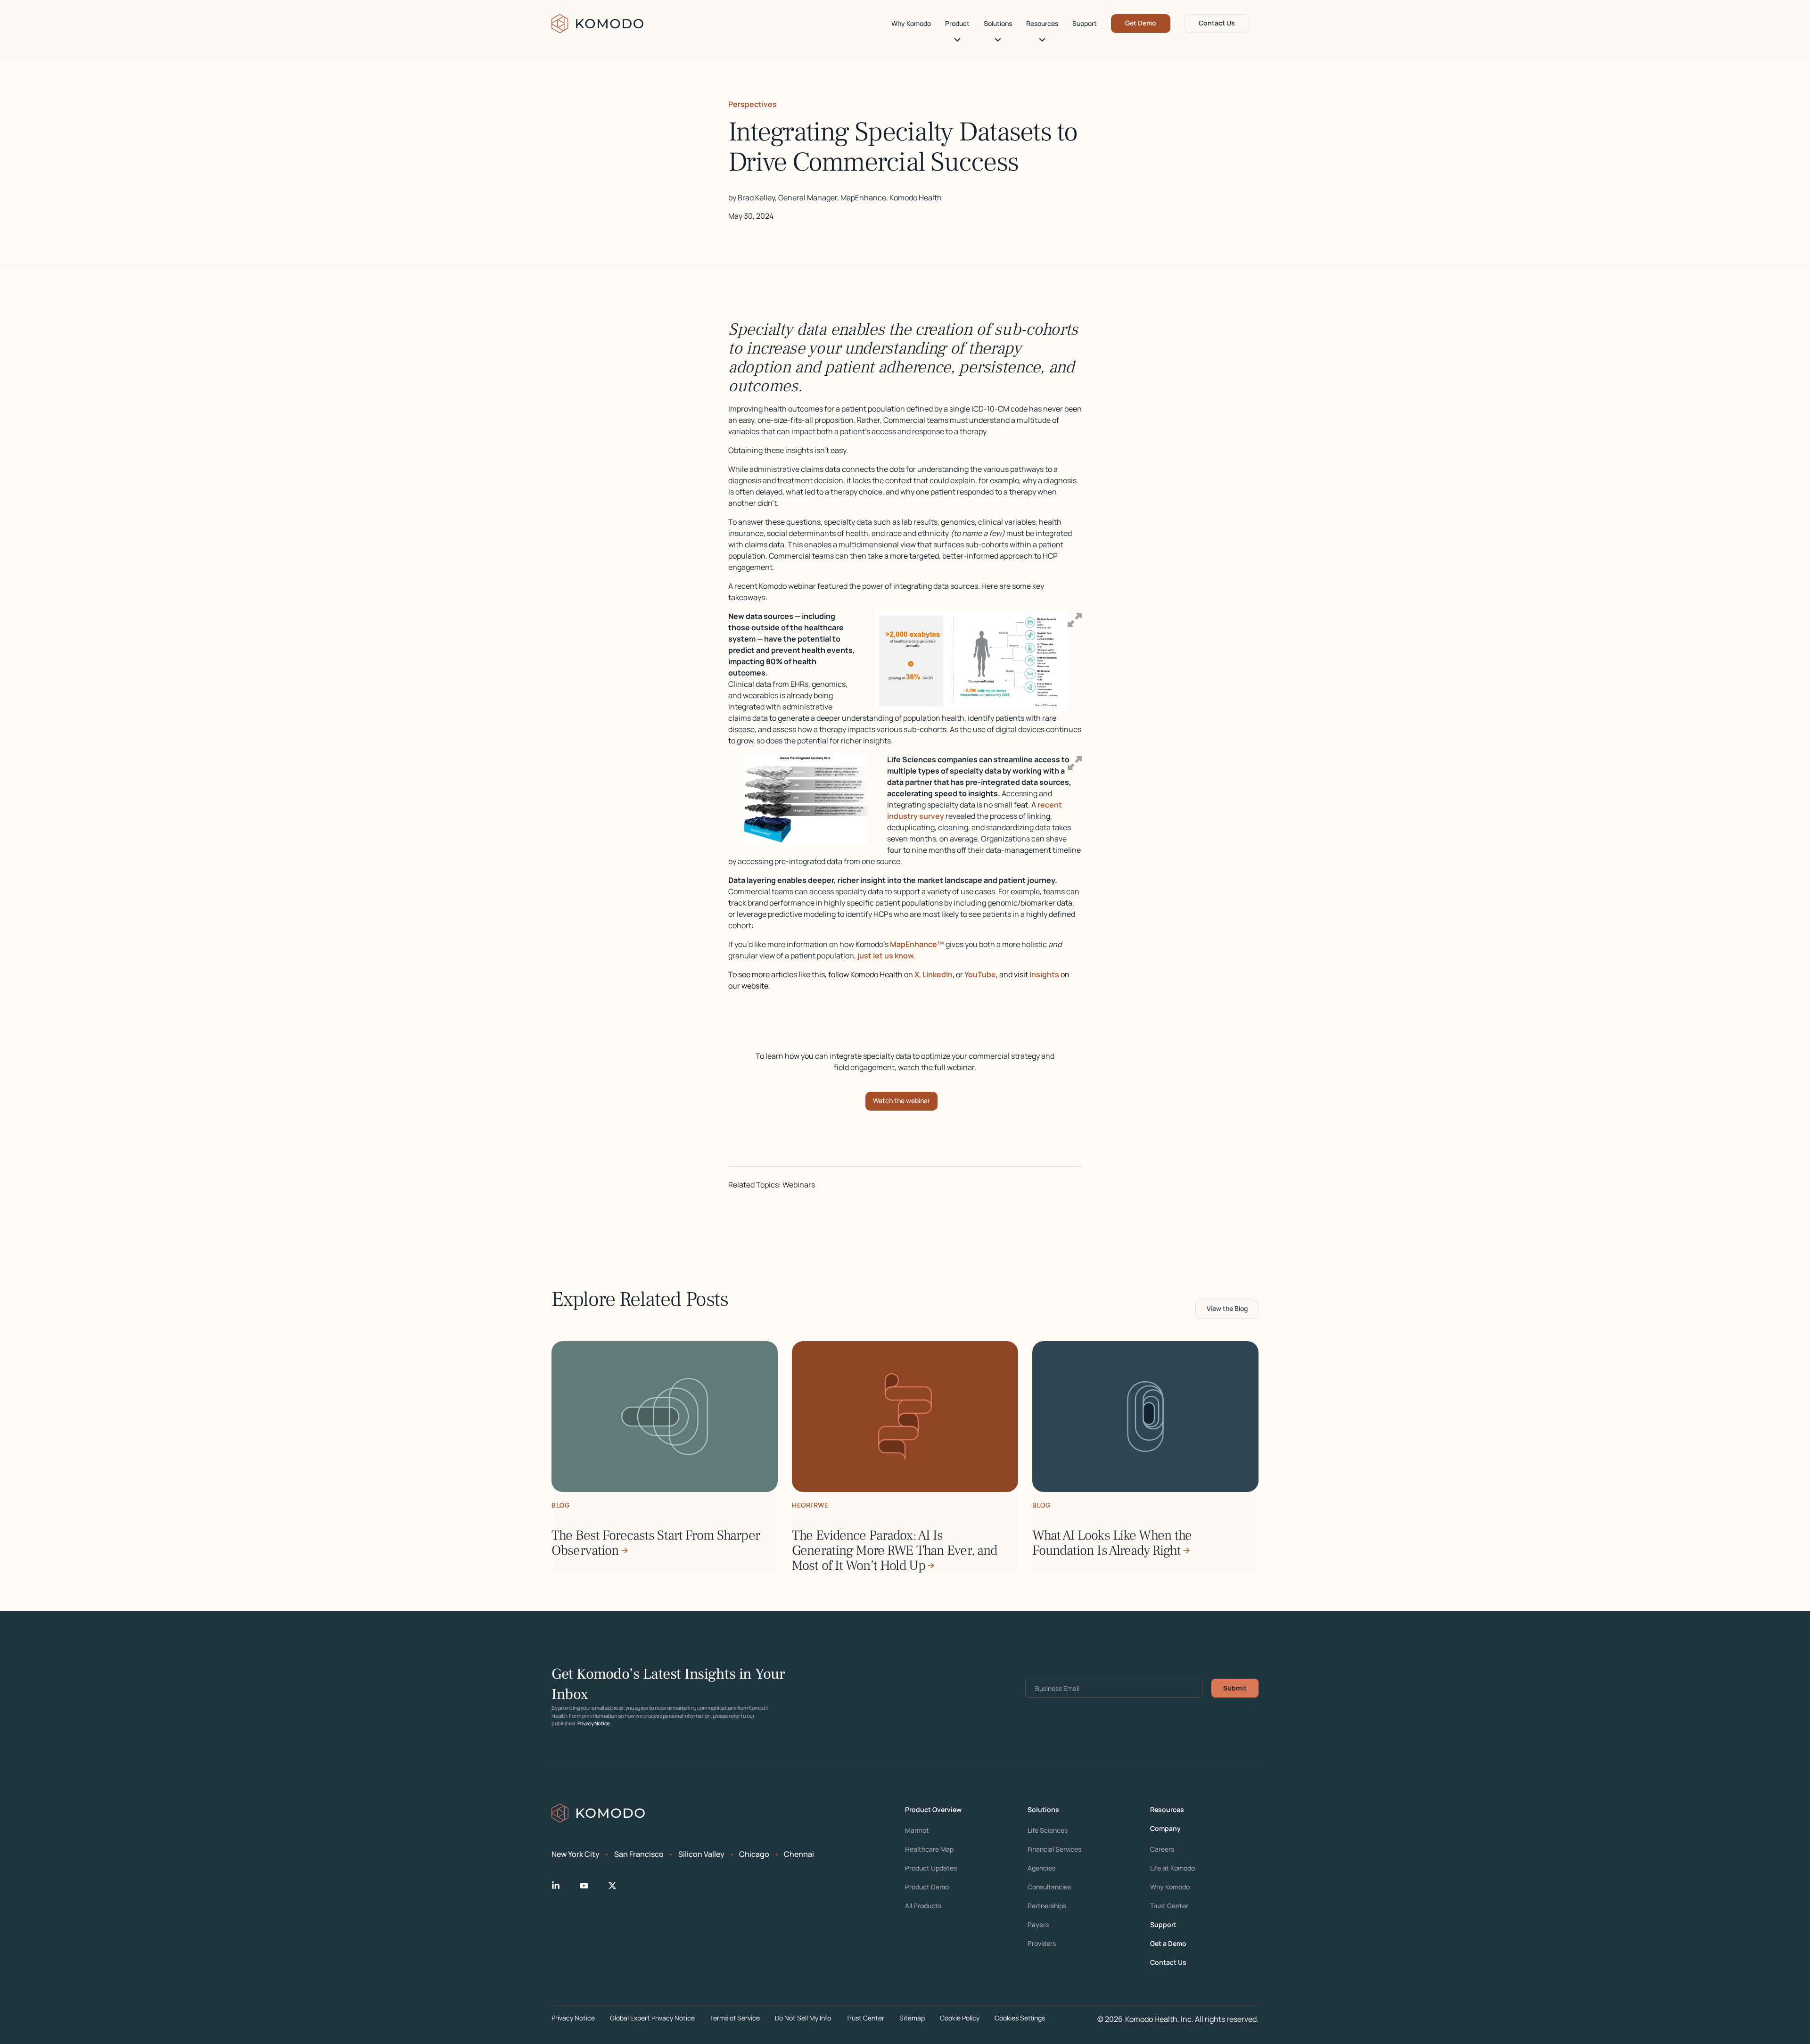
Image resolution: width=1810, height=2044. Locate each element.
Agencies (1041, 1868)
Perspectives (753, 104)
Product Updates (931, 1868)
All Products (923, 1906)
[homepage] (598, 24)
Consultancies (1049, 1887)
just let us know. (887, 956)
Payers (1038, 1925)
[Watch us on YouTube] (592, 1886)
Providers (1042, 1944)
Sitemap (912, 2018)
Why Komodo (911, 24)
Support (1085, 24)
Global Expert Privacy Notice (652, 2018)
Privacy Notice (594, 1723)
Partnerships (1047, 1906)
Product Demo (927, 1887)
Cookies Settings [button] (1020, 2018)
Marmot (917, 1830)
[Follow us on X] (620, 1886)
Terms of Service (735, 2018)
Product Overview (933, 1810)
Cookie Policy (960, 2018)
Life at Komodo (1172, 1868)
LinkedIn (938, 974)
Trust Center (1169, 1906)
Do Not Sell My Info (803, 2018)
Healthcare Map (929, 1849)
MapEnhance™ (917, 944)
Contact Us (1217, 23)
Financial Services (1054, 1849)
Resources (1042, 24)
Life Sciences (1048, 1830)
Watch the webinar (901, 1100)
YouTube (980, 974)
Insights (1044, 974)
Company (1165, 1829)
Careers (1162, 1849)
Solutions (998, 24)
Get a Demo (1168, 1944)
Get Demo (1141, 23)
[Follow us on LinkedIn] (563, 1886)
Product (957, 24)
